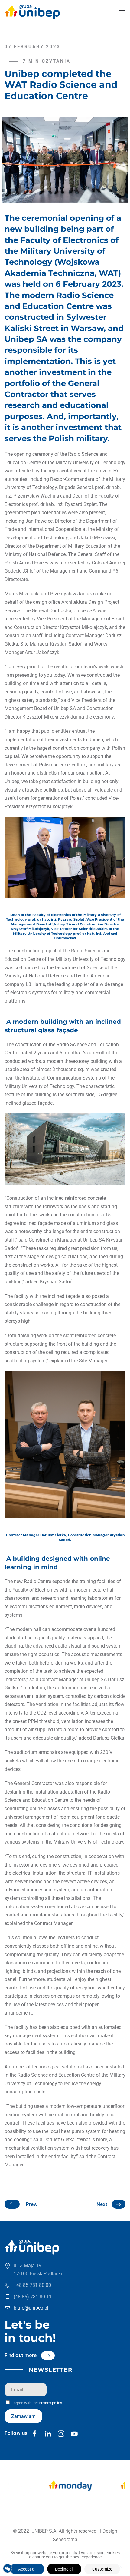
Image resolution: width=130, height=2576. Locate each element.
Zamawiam (23, 2416)
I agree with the (36, 2403)
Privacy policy (50, 2403)
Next (102, 2204)
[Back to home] (32, 12)
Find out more (21, 2355)
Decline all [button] (64, 2569)
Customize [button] (102, 2569)
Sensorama (65, 2540)
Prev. (31, 2204)
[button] (122, 12)
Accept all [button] (27, 2569)
